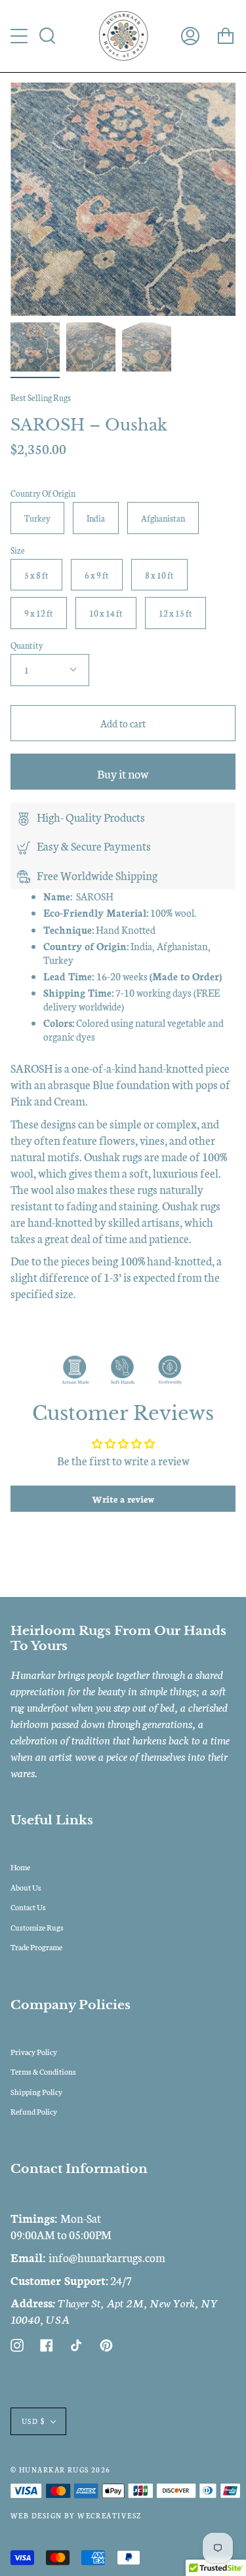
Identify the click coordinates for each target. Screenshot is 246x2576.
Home (20, 1867)
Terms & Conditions (43, 2071)
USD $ (33, 2421)
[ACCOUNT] (190, 36)
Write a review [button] (123, 1499)
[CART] (226, 36)
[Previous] (27, 199)
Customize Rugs (37, 1927)
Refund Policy (34, 2111)
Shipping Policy (36, 2091)
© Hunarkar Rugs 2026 (61, 2470)
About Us (26, 1887)
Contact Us (28, 1907)
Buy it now (123, 773)
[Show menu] (20, 36)
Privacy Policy (34, 2051)
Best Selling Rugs (41, 397)
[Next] (219, 199)
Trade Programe (36, 1947)
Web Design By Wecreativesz (76, 2515)
